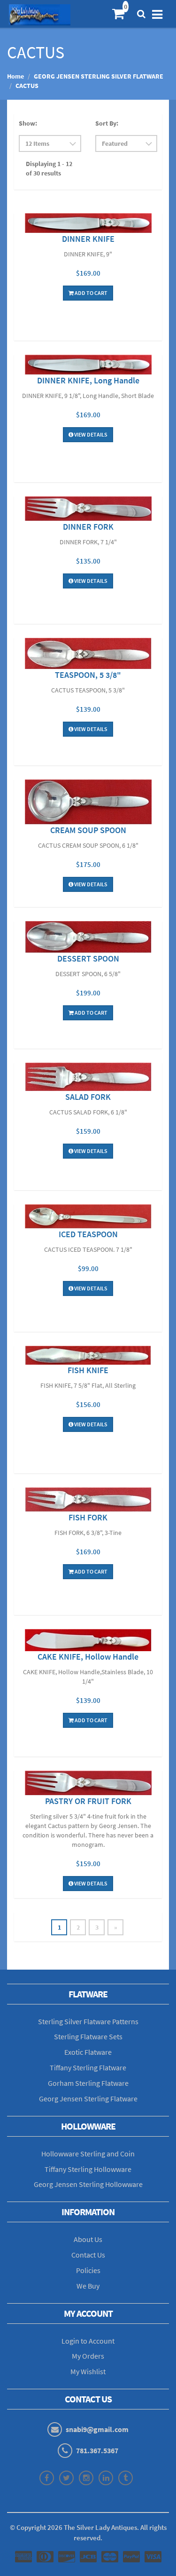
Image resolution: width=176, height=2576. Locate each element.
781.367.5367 (97, 2450)
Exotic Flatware (88, 2052)
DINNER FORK (88, 527)
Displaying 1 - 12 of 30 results (49, 168)
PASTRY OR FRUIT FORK (88, 1801)
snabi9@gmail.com (97, 2429)
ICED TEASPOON (88, 1234)
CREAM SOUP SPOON (88, 830)
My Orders (88, 2356)
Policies (88, 2270)
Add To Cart (91, 293)
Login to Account (88, 2341)
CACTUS (27, 86)
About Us (88, 2239)
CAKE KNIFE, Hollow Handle (88, 1657)
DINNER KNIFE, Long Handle (88, 380)
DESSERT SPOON (88, 958)
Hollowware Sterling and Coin (88, 2154)
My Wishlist (88, 2371)
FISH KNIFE (88, 1370)
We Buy (88, 2286)
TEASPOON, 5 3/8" (88, 675)
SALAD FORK (88, 1097)
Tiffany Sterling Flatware (88, 2067)
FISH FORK (88, 1517)
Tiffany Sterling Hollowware (88, 2169)
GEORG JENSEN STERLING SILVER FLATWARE (99, 76)
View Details (90, 434)
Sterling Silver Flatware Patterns (88, 2021)
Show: (28, 123)
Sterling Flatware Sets (88, 2036)
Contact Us (88, 2255)
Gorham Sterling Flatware (88, 2083)
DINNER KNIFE (88, 239)
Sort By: (107, 123)
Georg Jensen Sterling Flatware (88, 2099)
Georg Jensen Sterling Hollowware (88, 2184)
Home (15, 76)
